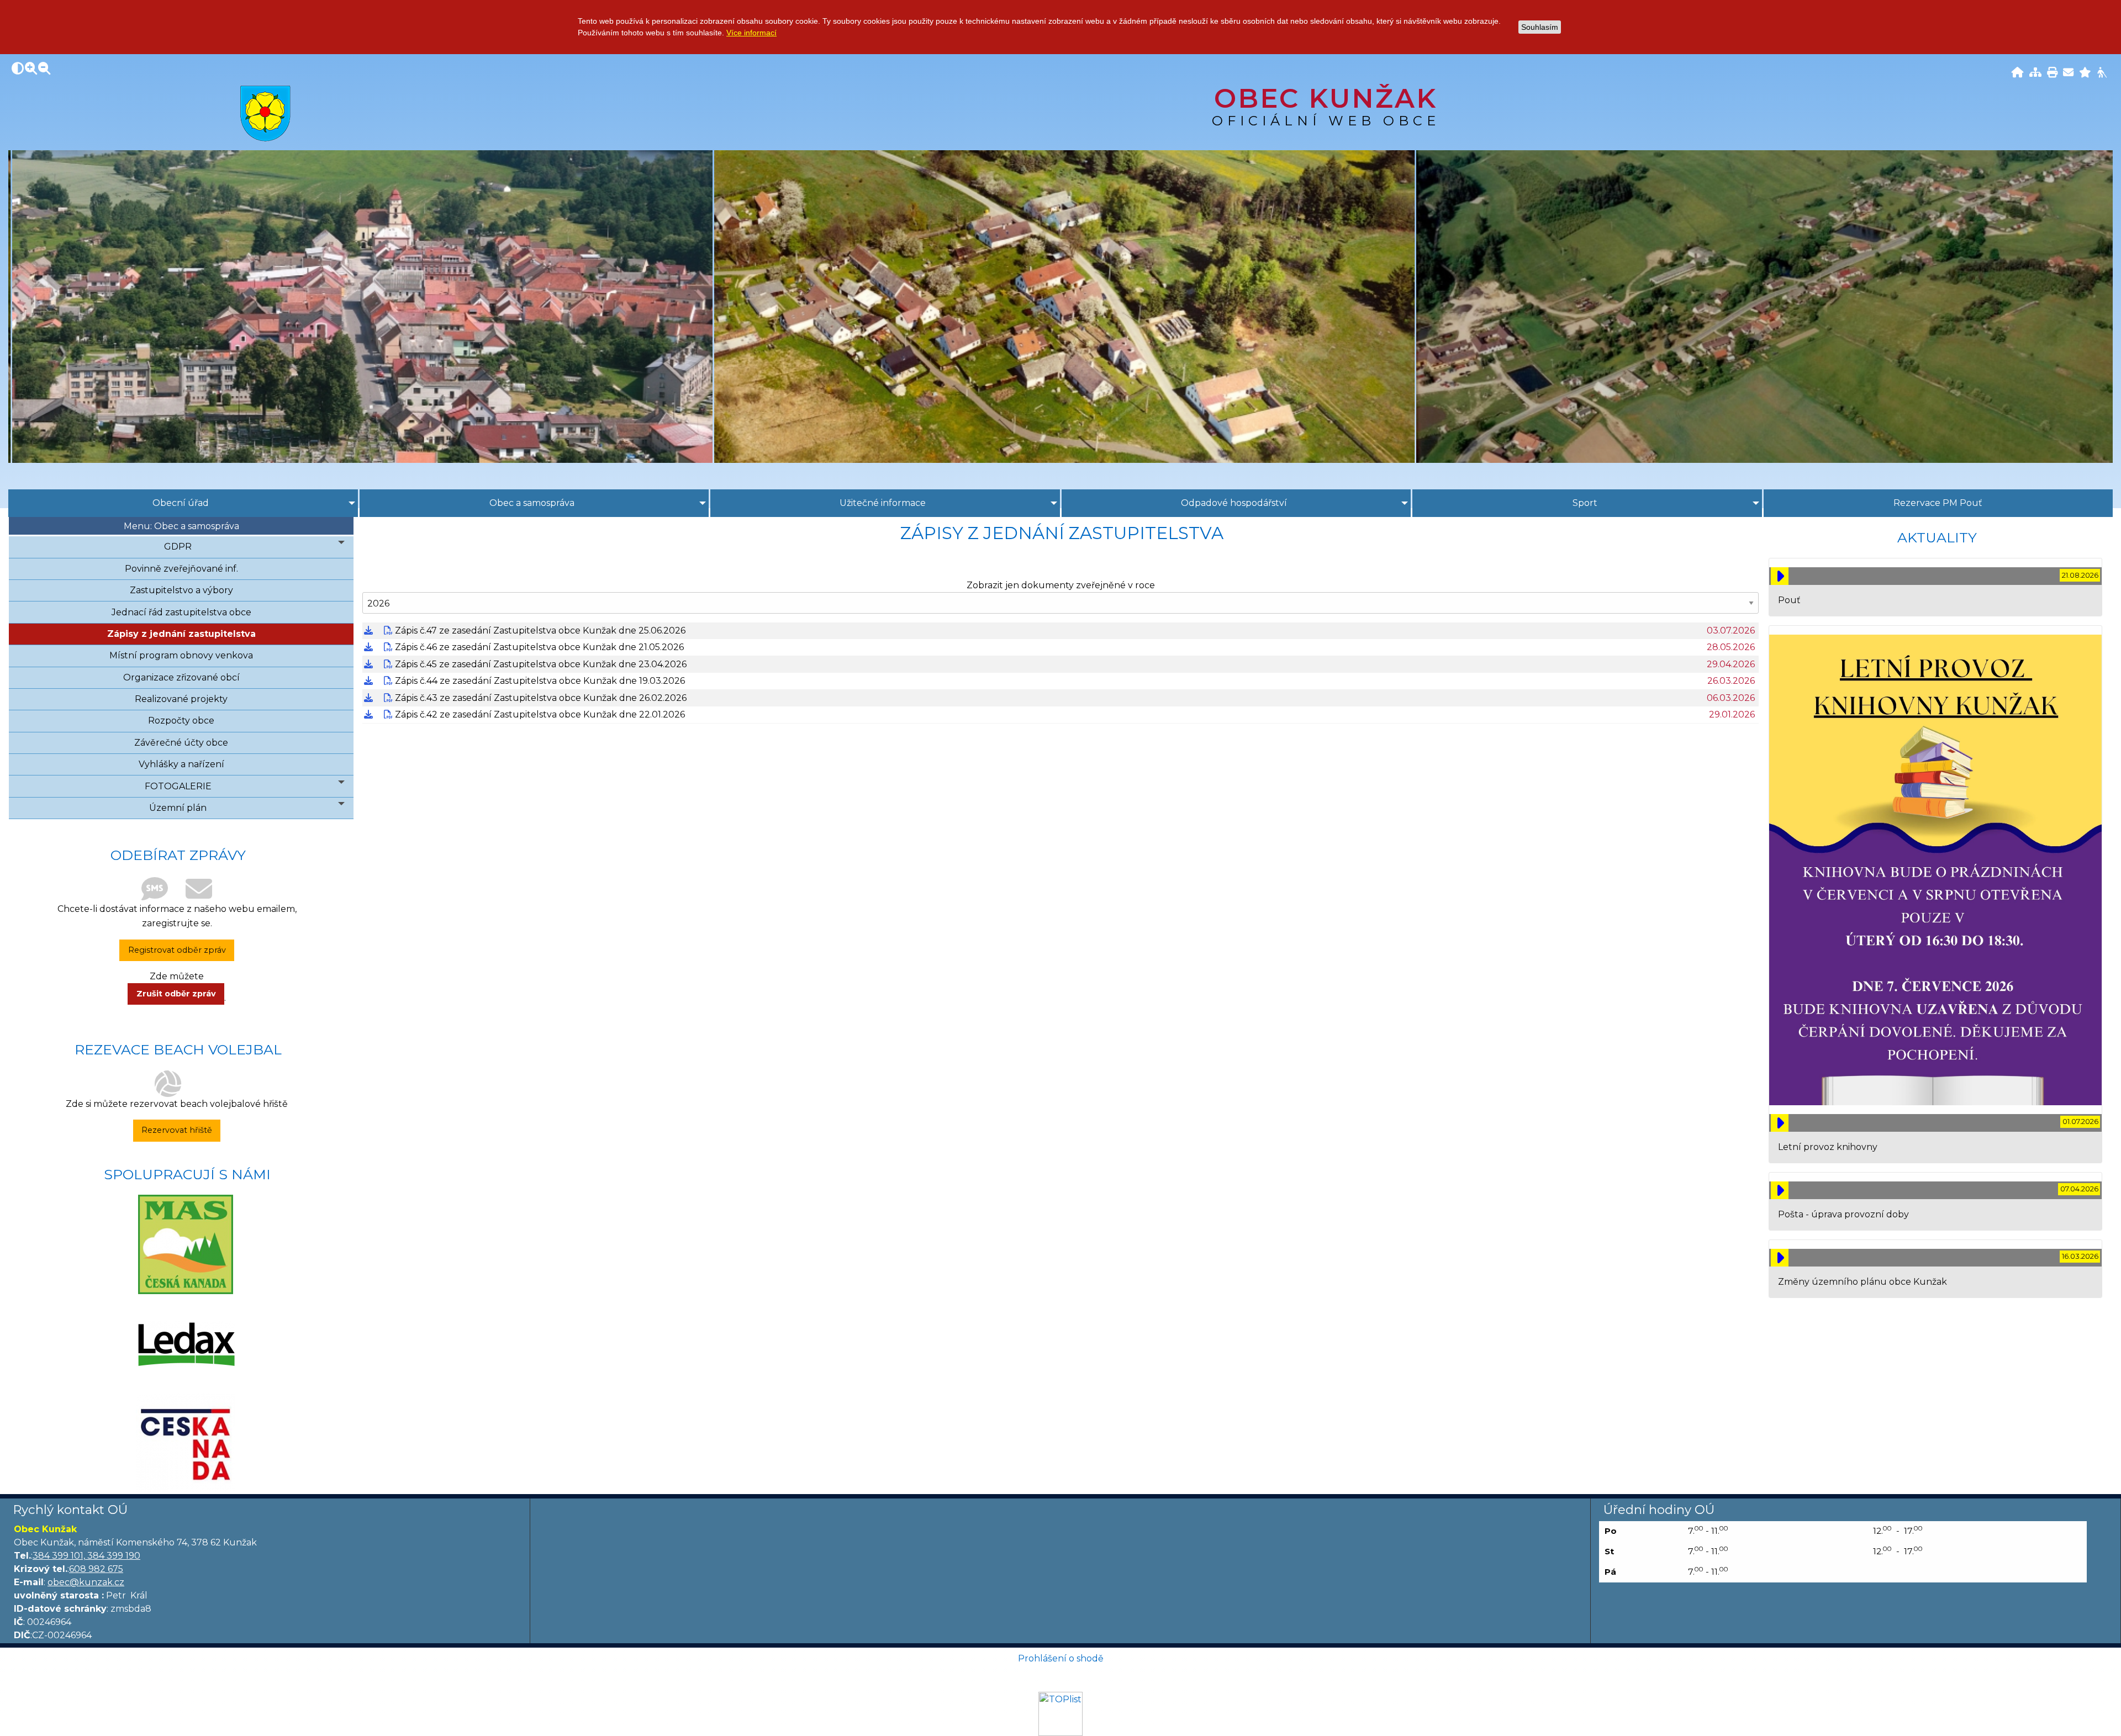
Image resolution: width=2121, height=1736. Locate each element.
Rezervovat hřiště (177, 1130)
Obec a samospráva (532, 503)
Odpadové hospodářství (1234, 503)
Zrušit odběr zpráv (176, 994)
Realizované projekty (181, 699)
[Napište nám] (2068, 73)
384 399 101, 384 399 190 (86, 1556)
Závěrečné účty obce (181, 743)
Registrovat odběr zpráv (177, 950)
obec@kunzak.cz (86, 1582)
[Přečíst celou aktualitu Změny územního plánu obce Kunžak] (1780, 1258)
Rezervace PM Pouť (1938, 503)
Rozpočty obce (181, 721)
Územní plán (178, 808)
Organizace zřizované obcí (181, 677)
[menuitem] (183, 503)
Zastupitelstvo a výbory (181, 590)
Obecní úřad (181, 503)
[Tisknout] (2052, 73)
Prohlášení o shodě (1061, 1658)
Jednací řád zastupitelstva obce (181, 612)
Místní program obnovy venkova (181, 655)
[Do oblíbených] (2085, 73)
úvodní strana (265, 113)
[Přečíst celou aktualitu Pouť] (1780, 576)
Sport (1585, 503)
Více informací (751, 33)
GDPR (178, 547)
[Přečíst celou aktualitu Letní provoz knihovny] (1780, 1123)
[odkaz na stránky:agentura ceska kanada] (186, 1443)
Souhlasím (1540, 27)
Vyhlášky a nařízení (181, 764)
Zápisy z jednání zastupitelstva (181, 634)
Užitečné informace (883, 503)
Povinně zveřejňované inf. (181, 569)
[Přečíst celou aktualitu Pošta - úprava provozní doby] (1780, 1190)
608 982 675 (96, 1569)
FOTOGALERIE (178, 786)
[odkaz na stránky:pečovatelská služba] (186, 1344)
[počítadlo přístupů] (1060, 1713)
